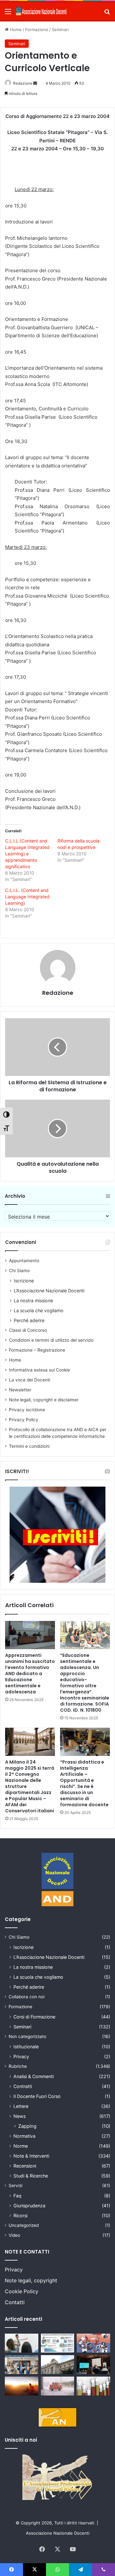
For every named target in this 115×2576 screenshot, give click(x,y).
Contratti (23, 2086)
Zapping (27, 2126)
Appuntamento (24, 1261)
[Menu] (8, 14)
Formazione (37, 29)
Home (15, 29)
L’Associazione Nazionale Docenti (49, 1291)
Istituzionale (26, 2047)
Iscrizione (24, 1281)
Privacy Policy (24, 1420)
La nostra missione (33, 1301)
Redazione (23, 83)
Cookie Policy (22, 2291)
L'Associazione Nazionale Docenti (49, 1957)
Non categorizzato (27, 2036)
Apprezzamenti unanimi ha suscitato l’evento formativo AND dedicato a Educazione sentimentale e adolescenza (30, 1674)
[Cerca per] (107, 14)
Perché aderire (29, 1320)
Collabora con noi (27, 1997)
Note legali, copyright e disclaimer (44, 1400)
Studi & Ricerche (31, 2176)
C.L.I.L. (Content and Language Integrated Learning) (27, 897)
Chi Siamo (19, 1271)
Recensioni (25, 2166)
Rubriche (18, 2066)
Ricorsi (20, 2215)
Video (14, 2235)
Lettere (21, 2106)
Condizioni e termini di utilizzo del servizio (51, 1340)
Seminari (60, 29)
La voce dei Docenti (30, 1380)
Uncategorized (24, 2225)
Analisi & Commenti (34, 2076)
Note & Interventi (31, 2156)
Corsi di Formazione (34, 2017)
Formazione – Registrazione (37, 1350)
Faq (17, 2196)
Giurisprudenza (29, 2206)
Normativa (24, 2136)
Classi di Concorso (28, 1330)
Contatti (15, 2302)
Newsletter (20, 1390)
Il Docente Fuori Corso (37, 2096)
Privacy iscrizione (27, 1410)
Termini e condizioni (29, 1446)
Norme (21, 2146)
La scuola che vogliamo (39, 1310)
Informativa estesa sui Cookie (39, 1370)
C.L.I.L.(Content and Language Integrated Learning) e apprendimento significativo (27, 854)
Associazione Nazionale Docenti (58, 2533)
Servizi (15, 2186)
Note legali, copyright (31, 2280)
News (19, 2116)
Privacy (21, 2056)
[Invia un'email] (35, 83)
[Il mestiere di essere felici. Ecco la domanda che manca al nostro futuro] (22, 2386)
